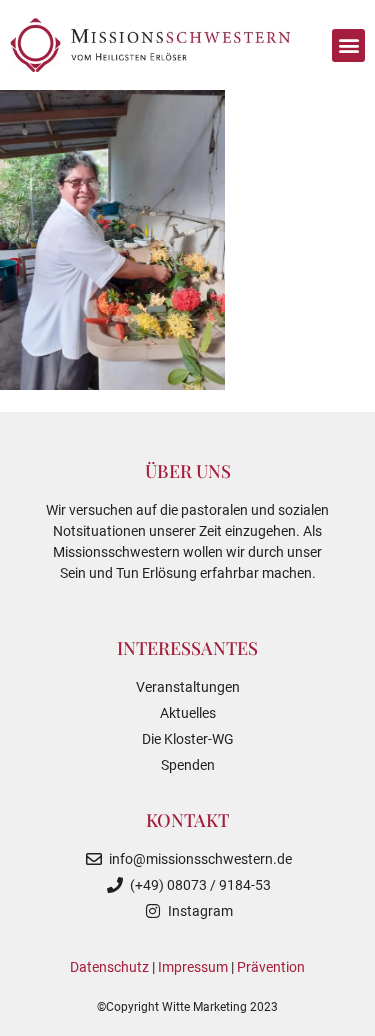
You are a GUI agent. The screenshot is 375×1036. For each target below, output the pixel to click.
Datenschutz (109, 967)
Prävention (271, 967)
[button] (348, 45)
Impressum (193, 967)
